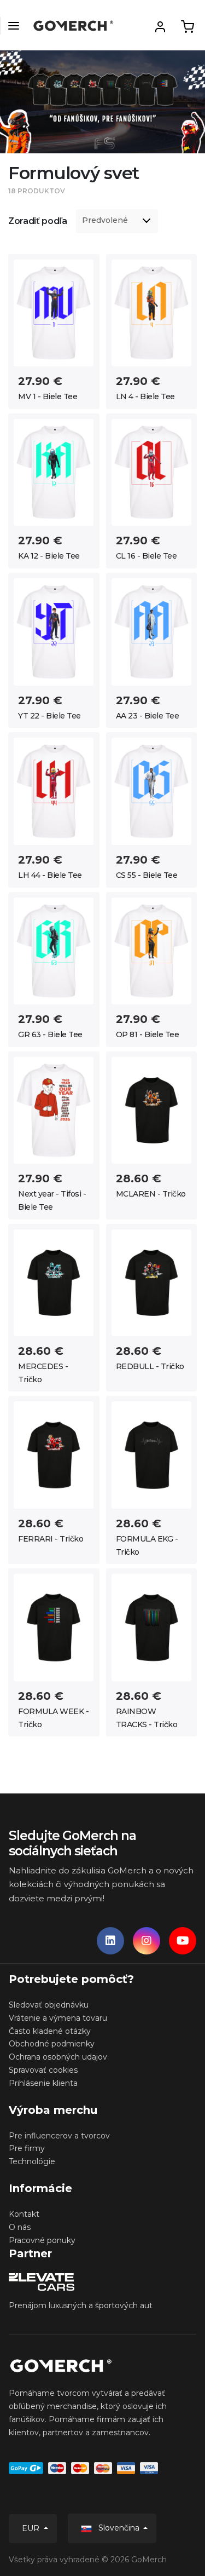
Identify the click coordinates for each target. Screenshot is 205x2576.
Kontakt (24, 2214)
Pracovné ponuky (42, 2240)
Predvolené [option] (105, 220)
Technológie (32, 2161)
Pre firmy (27, 2148)
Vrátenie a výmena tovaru (58, 2018)
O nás (20, 2227)
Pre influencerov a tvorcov (59, 2136)
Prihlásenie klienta (43, 2083)
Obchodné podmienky (52, 2044)
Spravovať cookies (43, 2070)
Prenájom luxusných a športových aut (81, 2305)
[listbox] (117, 221)
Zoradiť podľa (38, 221)
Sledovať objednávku (49, 2005)
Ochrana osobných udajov (58, 2057)
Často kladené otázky (50, 2031)
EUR (32, 2528)
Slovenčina (119, 2528)
